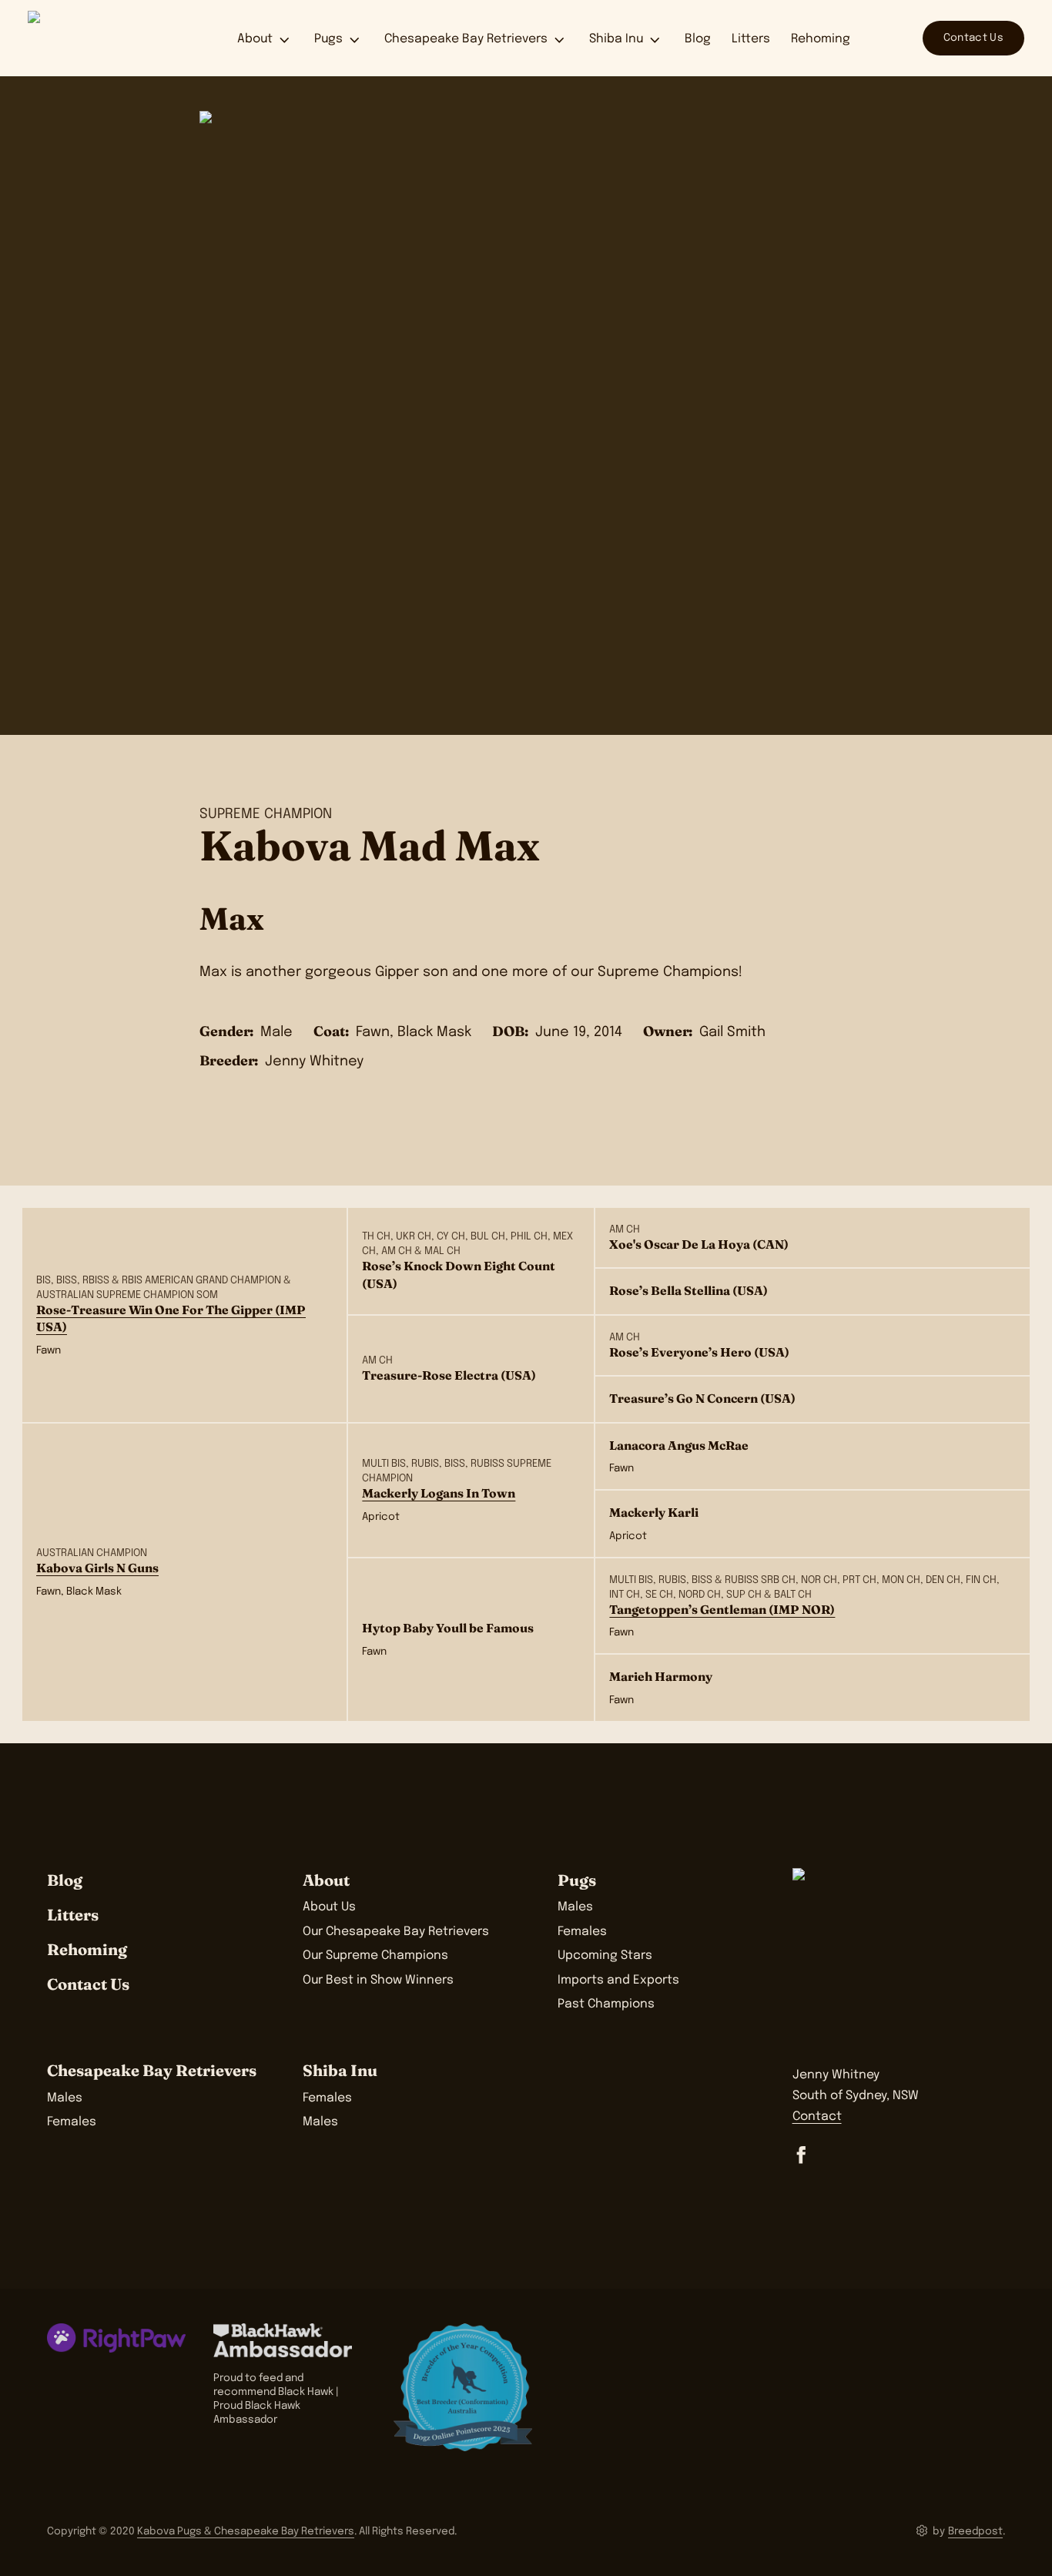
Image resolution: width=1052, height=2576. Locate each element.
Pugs (328, 39)
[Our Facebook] (801, 2155)
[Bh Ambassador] (290, 2341)
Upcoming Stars (605, 1956)
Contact (817, 2117)
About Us (329, 1907)
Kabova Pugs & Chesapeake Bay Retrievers (246, 2531)
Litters (751, 39)
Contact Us (973, 39)
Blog (698, 39)
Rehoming (821, 39)
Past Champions (606, 2004)
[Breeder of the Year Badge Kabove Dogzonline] (463, 2388)
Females (582, 1932)
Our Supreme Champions (375, 1956)
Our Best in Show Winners (378, 1981)
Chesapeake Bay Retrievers (466, 39)
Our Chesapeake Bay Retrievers (396, 1932)
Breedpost (975, 2531)
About (255, 39)
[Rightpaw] (116, 2338)
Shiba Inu (616, 39)
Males (575, 1907)
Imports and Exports (618, 1981)
